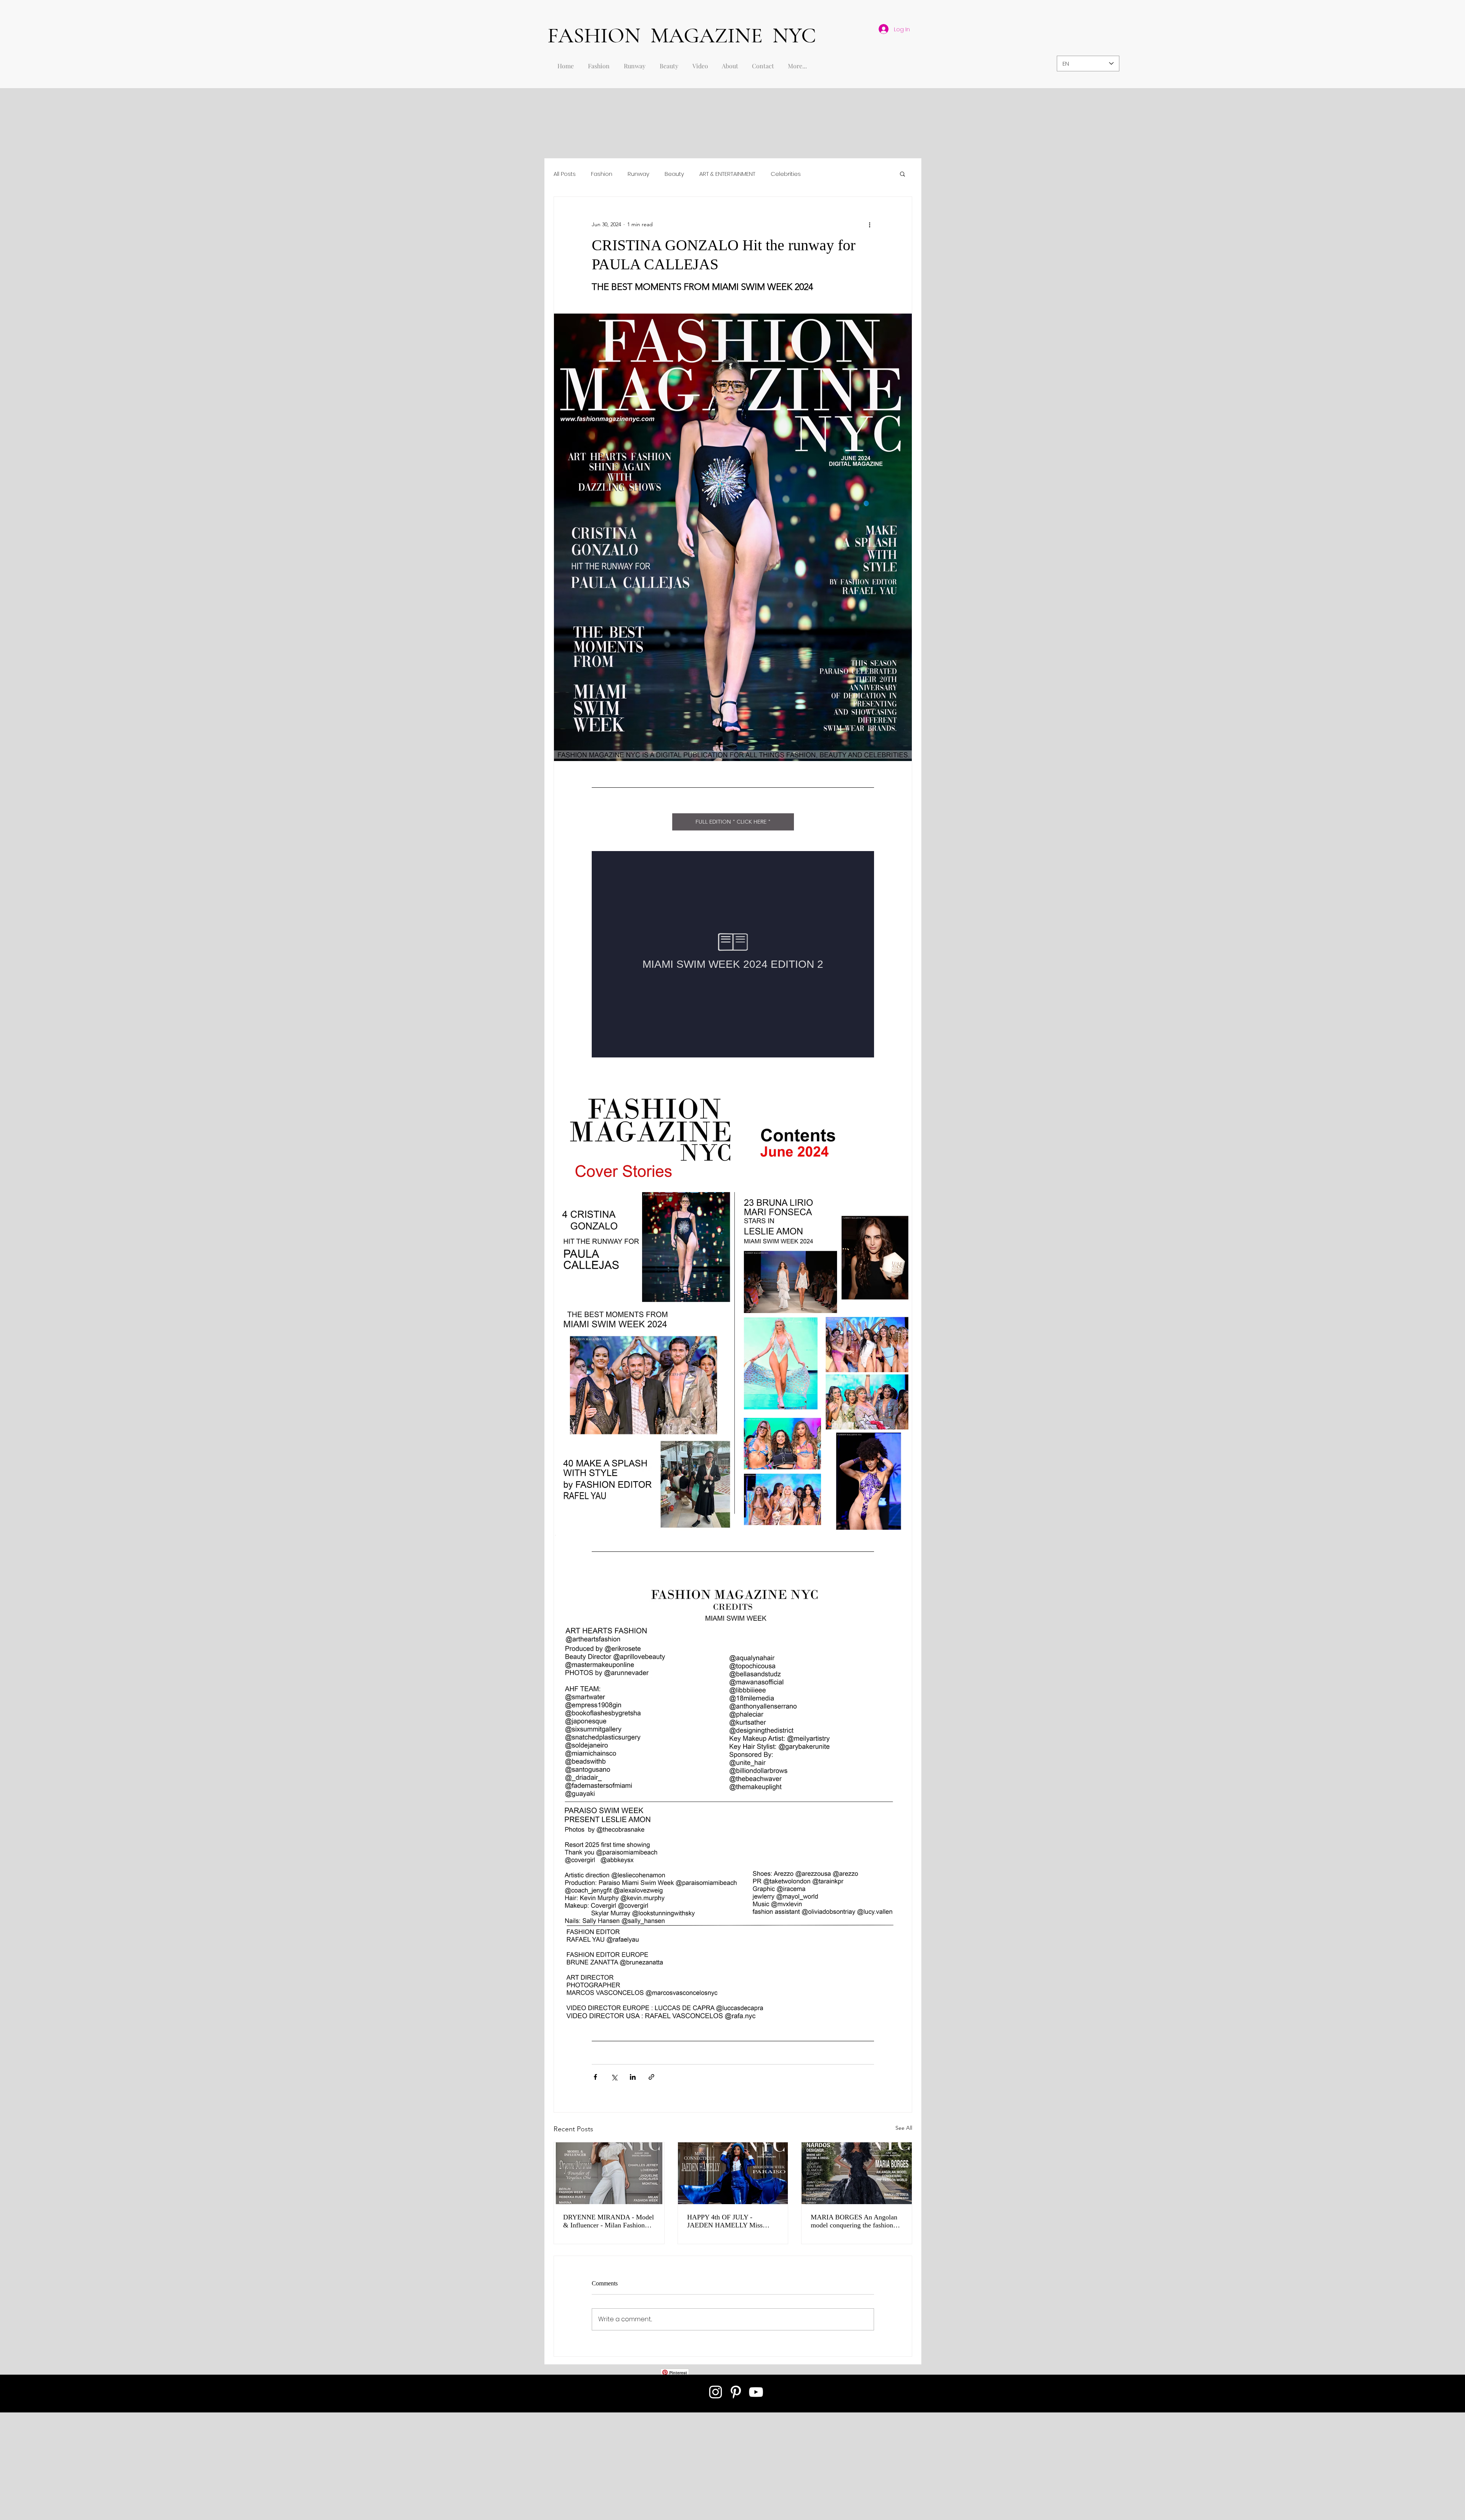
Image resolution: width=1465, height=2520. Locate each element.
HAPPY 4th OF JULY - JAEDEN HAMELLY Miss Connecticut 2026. (725, 2221)
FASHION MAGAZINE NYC (682, 35)
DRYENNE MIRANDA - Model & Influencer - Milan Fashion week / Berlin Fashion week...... (609, 2221)
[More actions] (869, 224)
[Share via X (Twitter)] (614, 2077)
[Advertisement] (229, 2466)
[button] (902, 174)
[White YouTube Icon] (756, 2392)
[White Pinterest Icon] (736, 2392)
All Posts (565, 174)
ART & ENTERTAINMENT (727, 174)
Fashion (602, 174)
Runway (638, 174)
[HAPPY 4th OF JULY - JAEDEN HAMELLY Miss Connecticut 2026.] (733, 2173)
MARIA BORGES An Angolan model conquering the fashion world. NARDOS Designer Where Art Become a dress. (854, 2221)
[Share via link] (651, 2077)
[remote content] (733, 954)
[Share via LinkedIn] (633, 2077)
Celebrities (786, 174)
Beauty (674, 174)
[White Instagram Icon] (716, 2392)
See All (904, 2128)
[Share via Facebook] (595, 2077)
